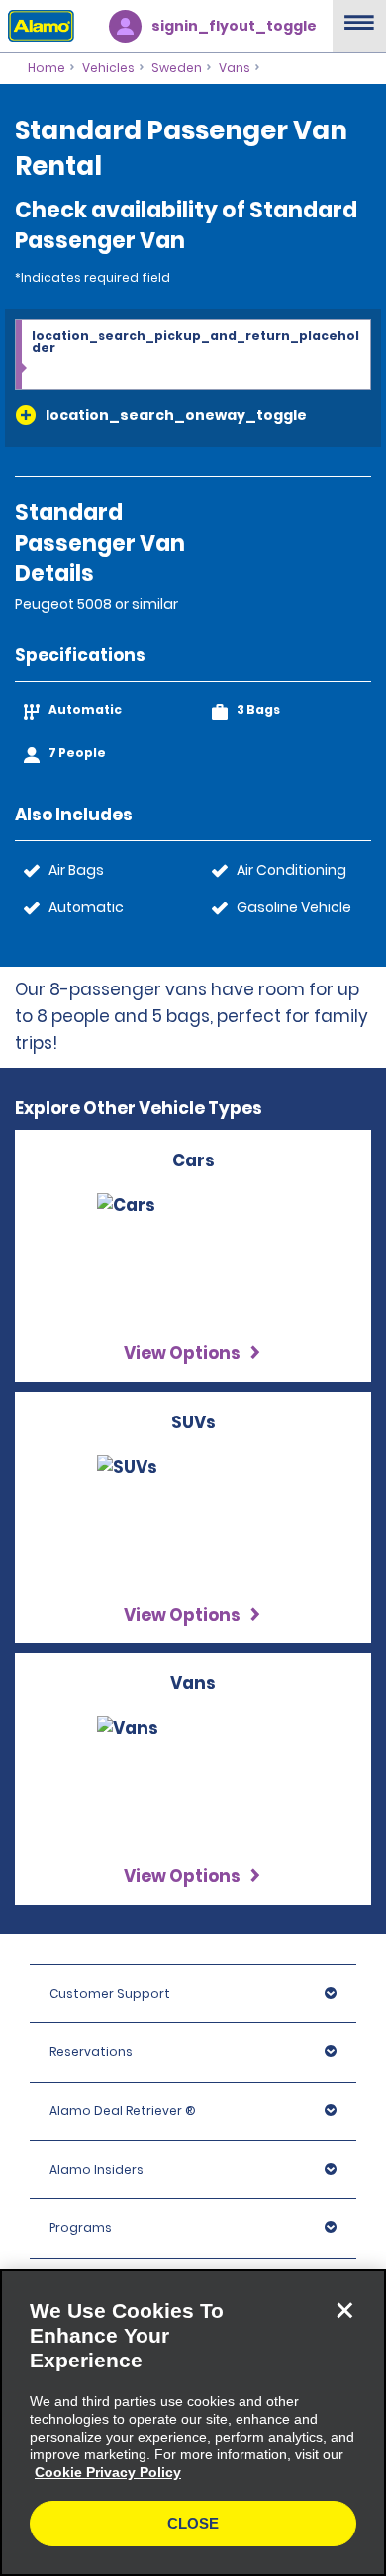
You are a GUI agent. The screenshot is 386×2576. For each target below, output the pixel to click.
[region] (193, 2422)
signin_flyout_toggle (234, 26)
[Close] (344, 2310)
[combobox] (193, 356)
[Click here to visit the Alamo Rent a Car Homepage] (37, 25)
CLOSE (193, 2523)
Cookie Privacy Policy (108, 2472)
